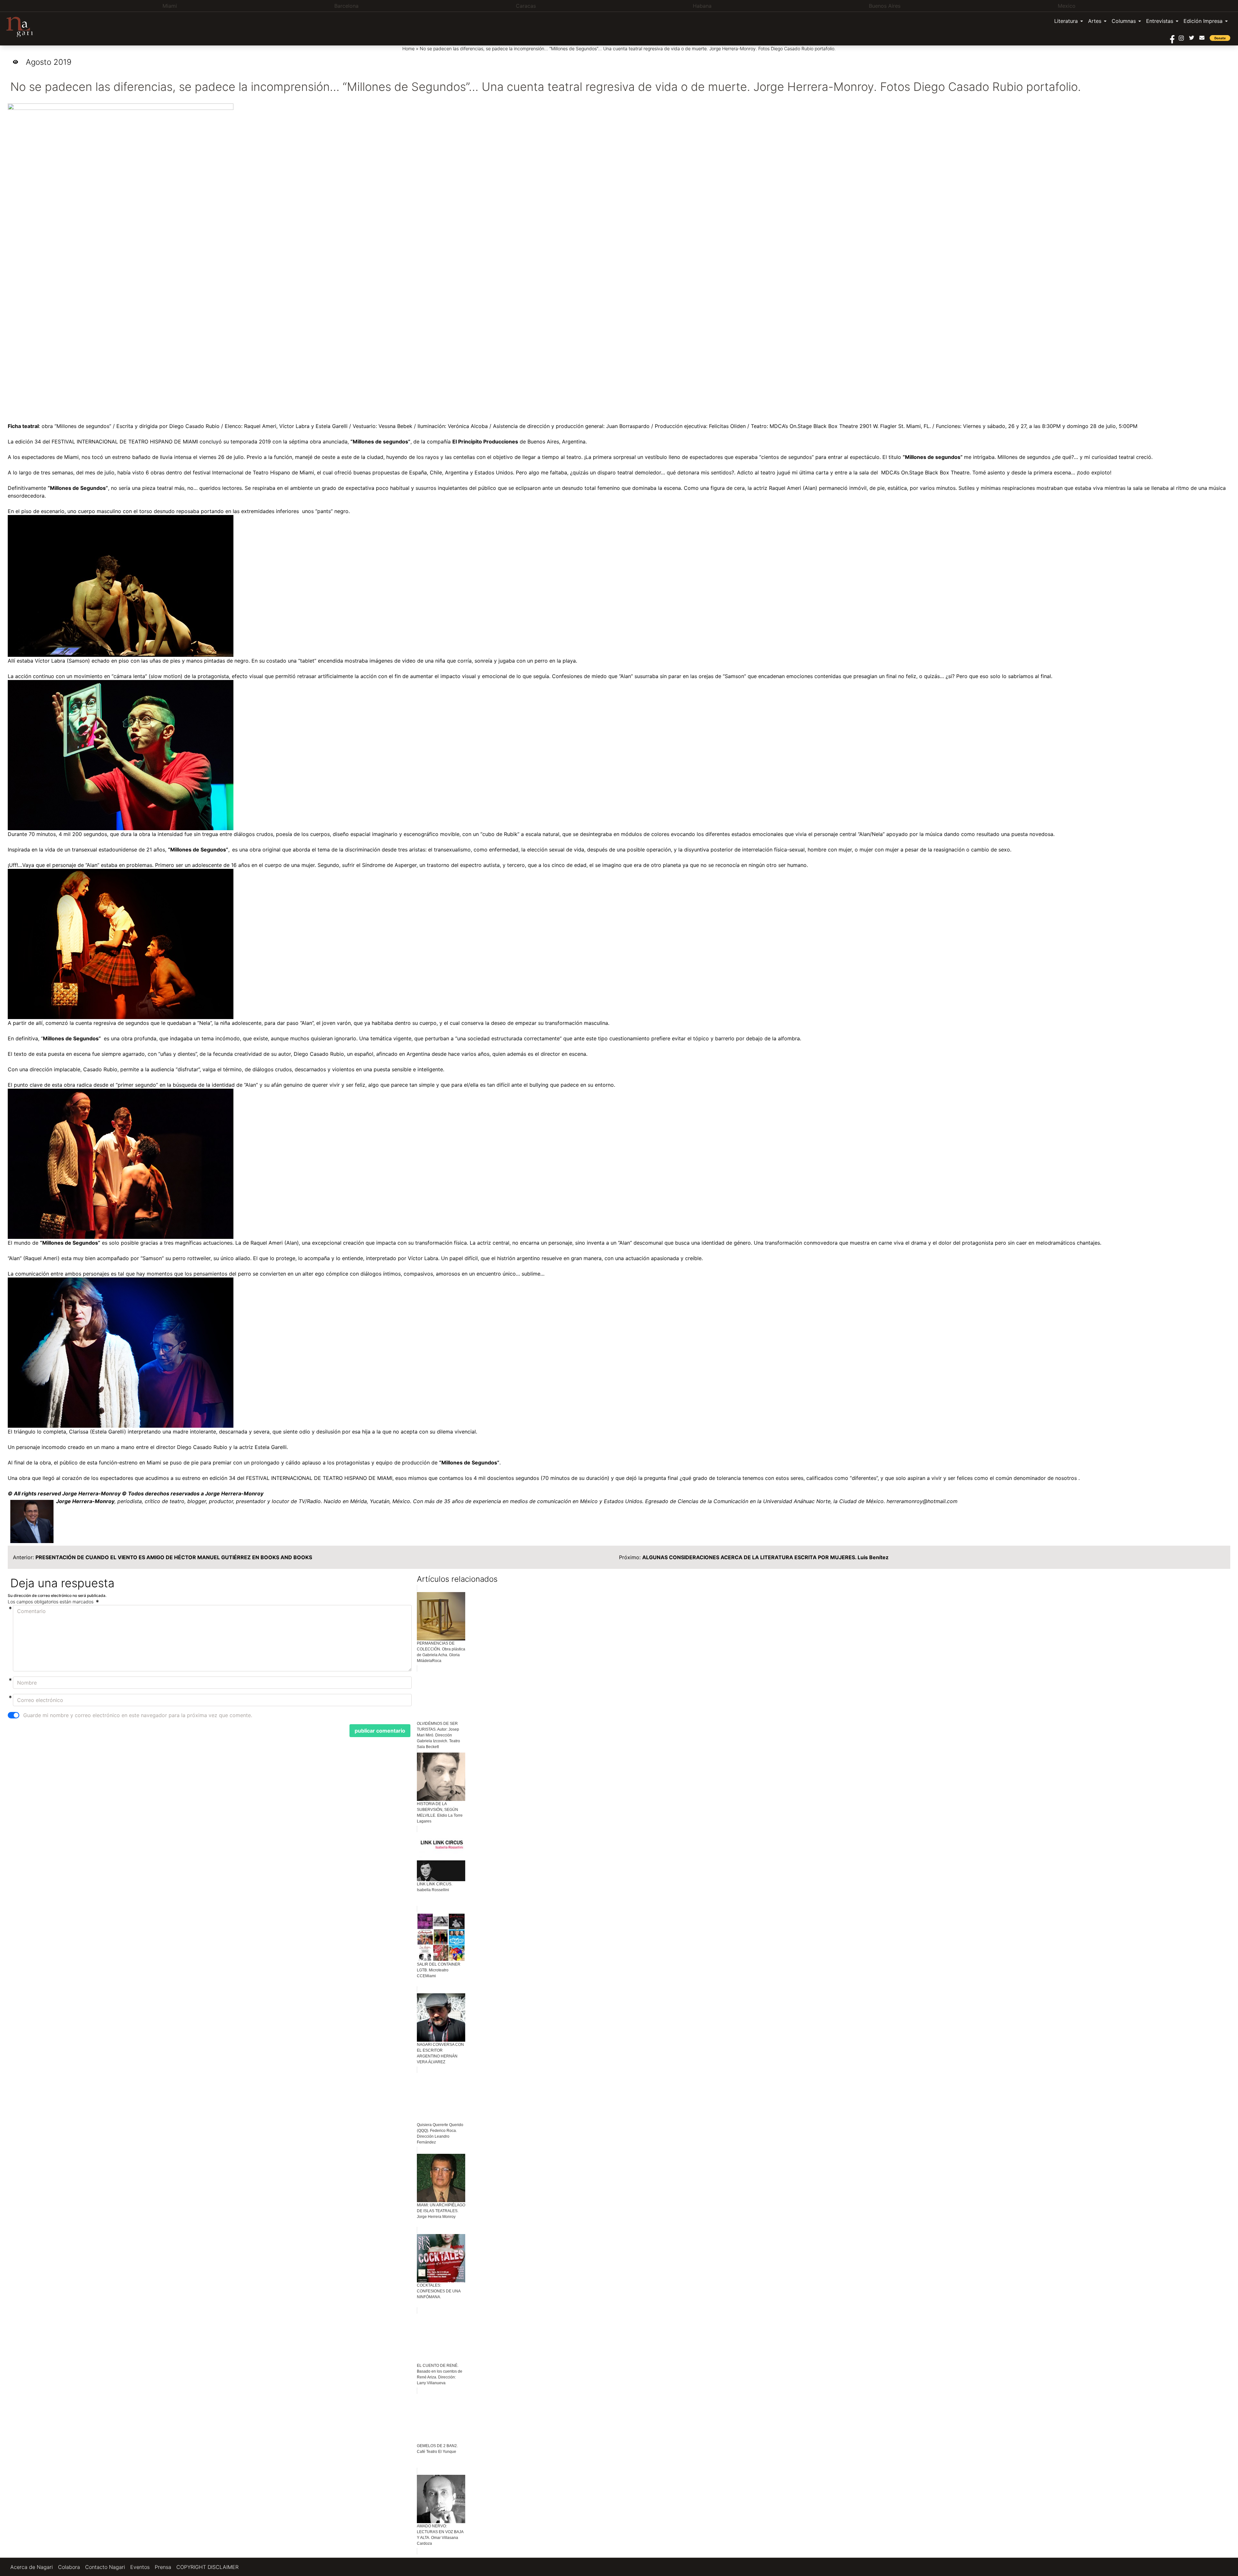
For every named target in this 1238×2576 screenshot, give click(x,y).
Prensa (163, 2567)
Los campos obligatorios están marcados (51, 1602)
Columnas (1124, 21)
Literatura (1066, 21)
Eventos (140, 2567)
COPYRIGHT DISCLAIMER (207, 2567)
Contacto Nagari (105, 2567)
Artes (1095, 21)
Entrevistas (1160, 21)
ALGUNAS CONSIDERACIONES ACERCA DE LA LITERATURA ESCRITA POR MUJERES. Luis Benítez (765, 1557)
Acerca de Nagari (32, 2567)
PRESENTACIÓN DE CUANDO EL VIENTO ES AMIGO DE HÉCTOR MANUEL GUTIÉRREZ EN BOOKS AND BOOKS (174, 1557)
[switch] (14, 1715)
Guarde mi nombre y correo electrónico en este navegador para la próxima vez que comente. (138, 1715)
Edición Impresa (1203, 21)
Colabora (69, 2567)
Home (408, 49)
